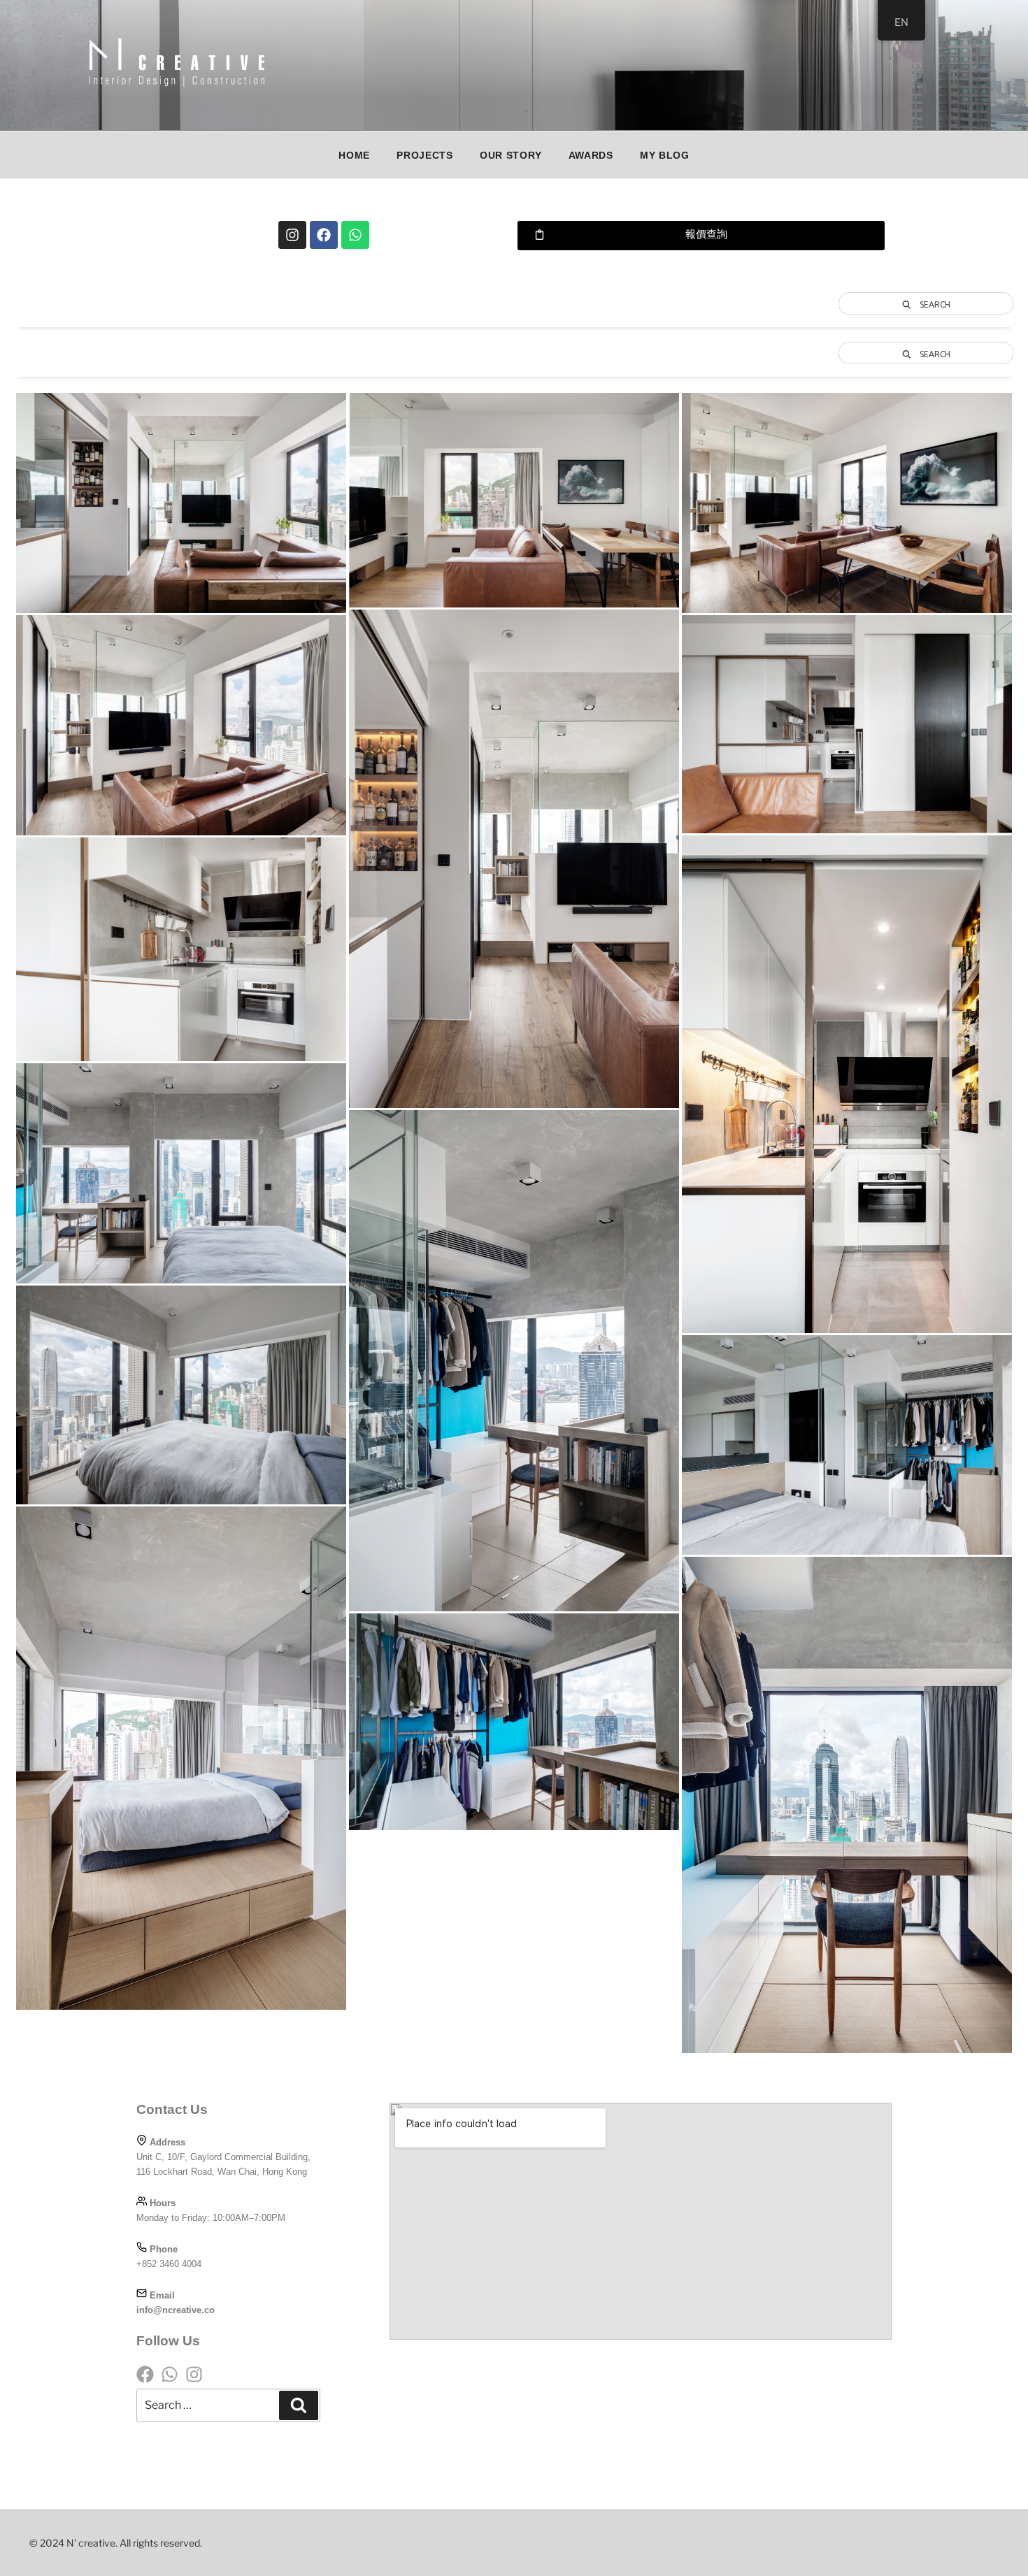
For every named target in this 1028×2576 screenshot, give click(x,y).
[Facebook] (324, 235)
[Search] (299, 2405)
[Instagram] (292, 235)
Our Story (511, 155)
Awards (591, 155)
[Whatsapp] (355, 235)
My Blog (665, 155)
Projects (425, 155)
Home (354, 155)
